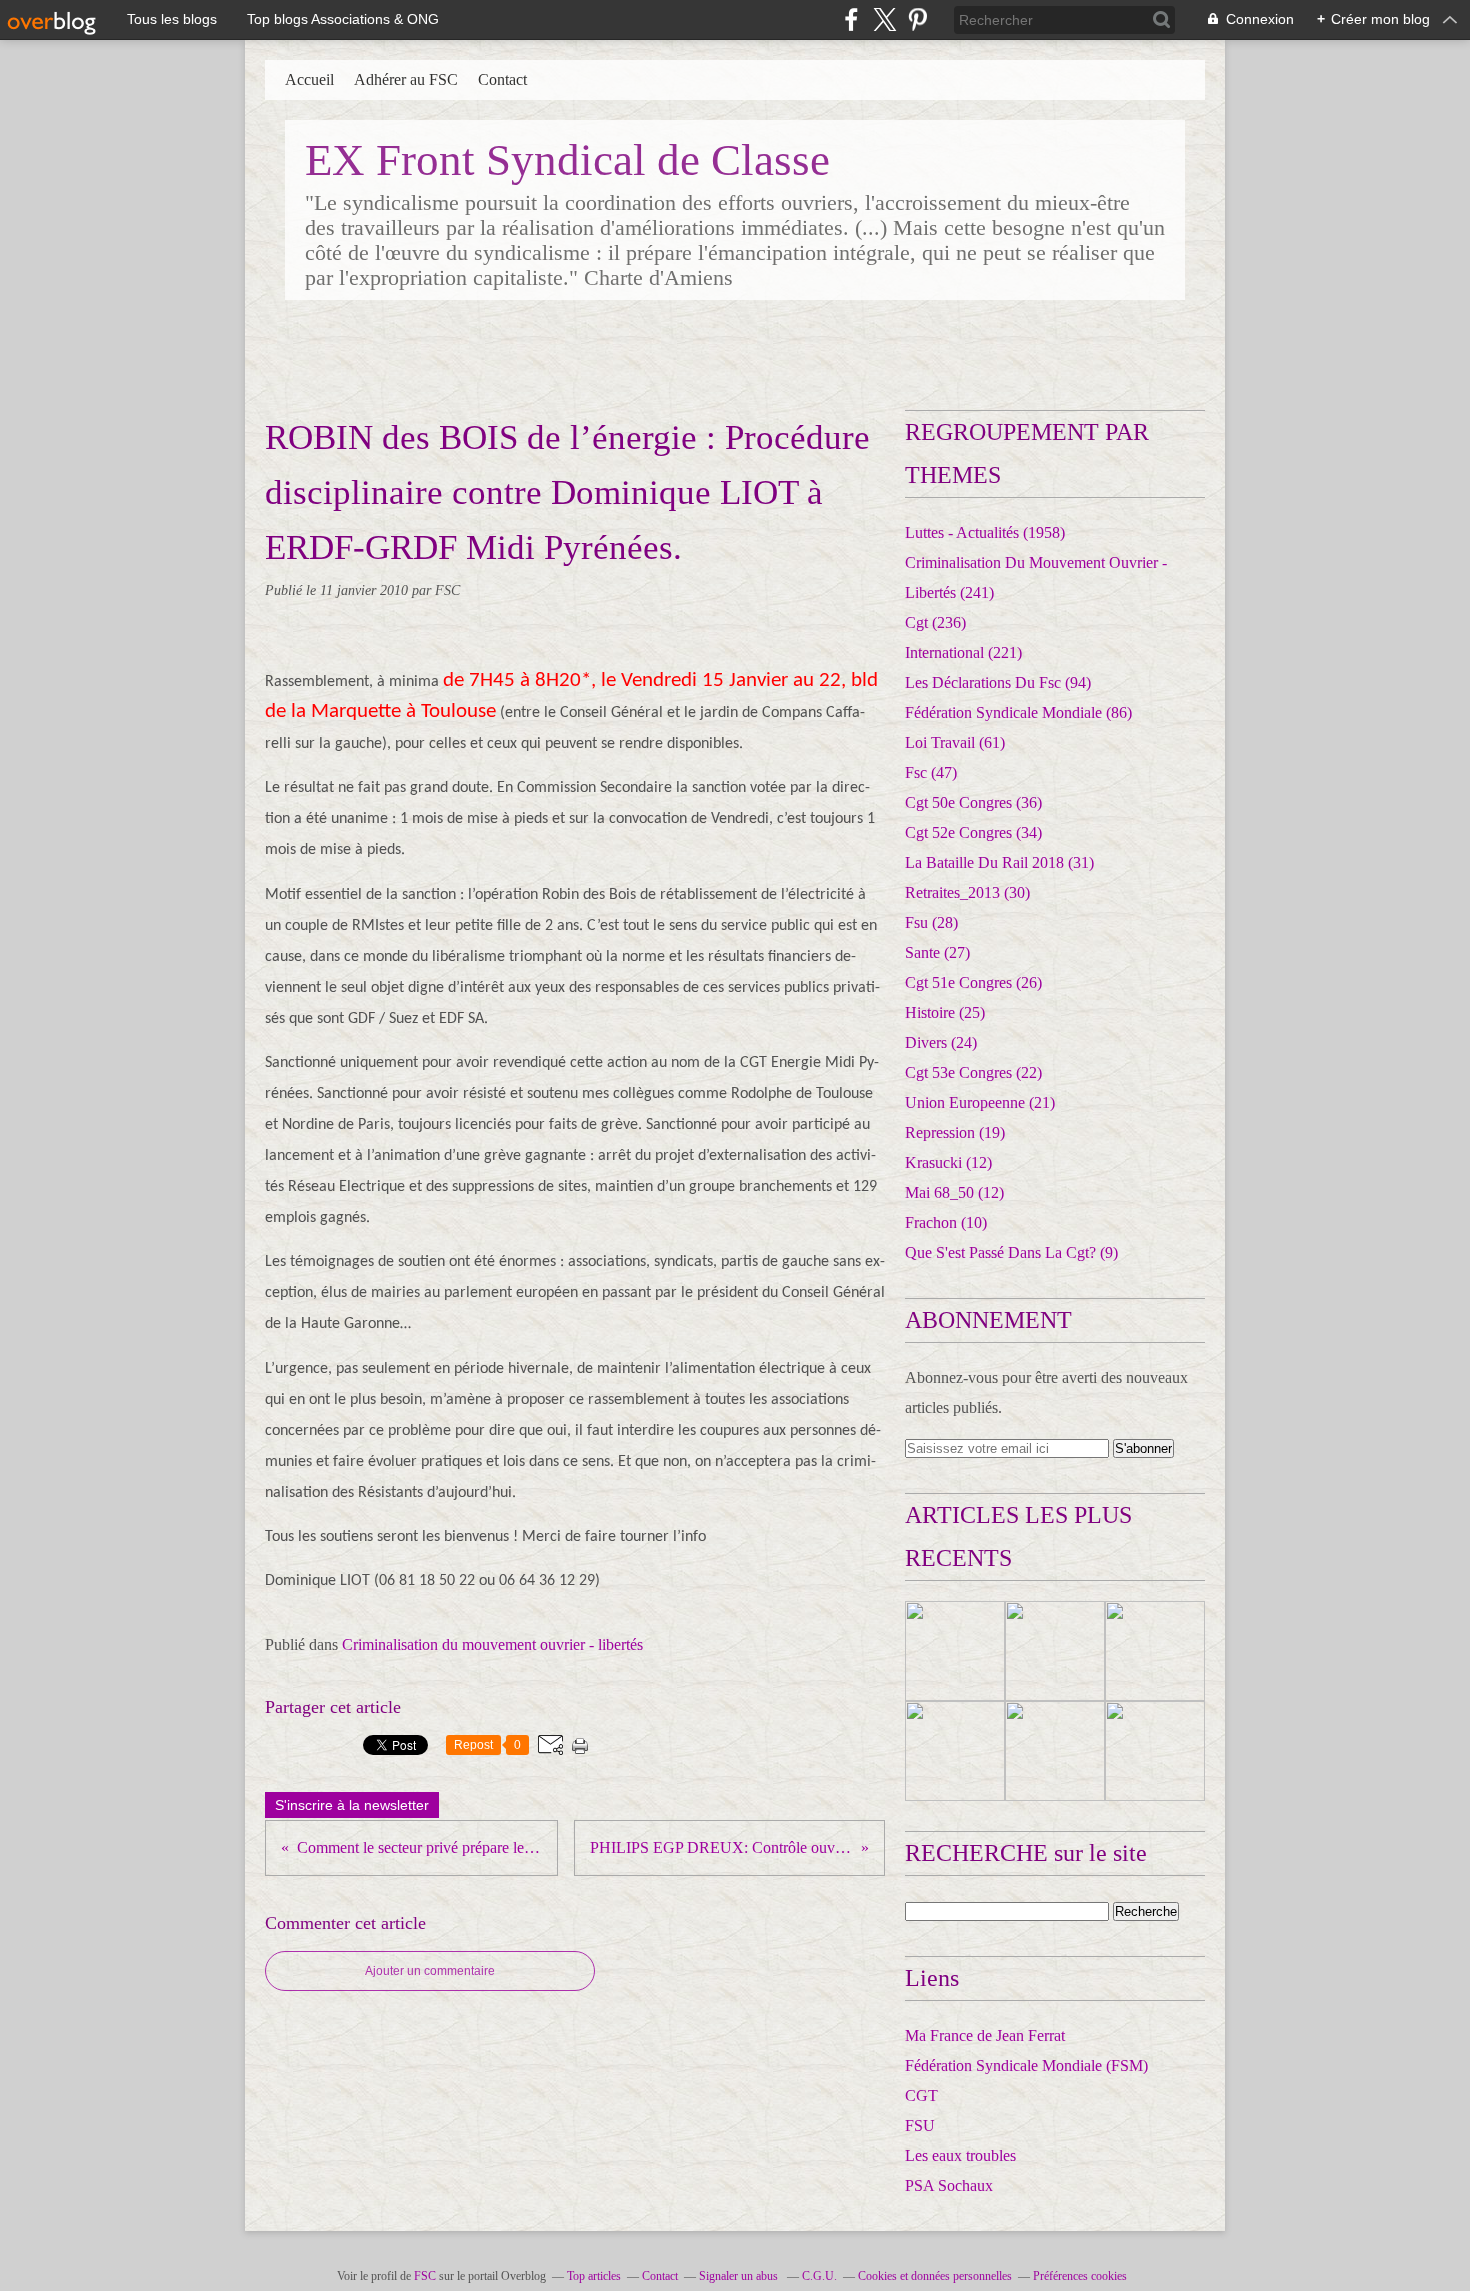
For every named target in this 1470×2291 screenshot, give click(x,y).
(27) (937, 952)
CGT (921, 2095)
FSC (425, 2276)
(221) (963, 652)
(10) (946, 1222)
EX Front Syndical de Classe (567, 160)
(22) (973, 1072)
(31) (999, 862)
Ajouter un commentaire (430, 1971)
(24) (941, 1042)
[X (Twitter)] (884, 19)
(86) (1018, 712)
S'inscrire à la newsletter (352, 1805)
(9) (1011, 1252)
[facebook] (851, 19)
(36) (973, 802)
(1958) (985, 532)
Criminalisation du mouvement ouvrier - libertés (492, 1644)
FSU (920, 2125)
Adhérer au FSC (406, 79)
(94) (998, 682)
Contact (502, 79)
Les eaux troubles (960, 2155)
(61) (955, 742)
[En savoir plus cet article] (955, 1651)
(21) (980, 1102)
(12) (948, 1162)
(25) (945, 1012)
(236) (935, 622)
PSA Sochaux (949, 2185)
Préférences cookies (1080, 2276)
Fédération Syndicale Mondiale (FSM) (1026, 2065)
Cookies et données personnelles (935, 2276)
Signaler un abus (740, 2276)
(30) (967, 892)
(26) (973, 982)
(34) (973, 832)
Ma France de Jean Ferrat (985, 2035)
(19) (955, 1132)
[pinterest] (917, 19)
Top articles (594, 2276)
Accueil (309, 79)
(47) (931, 772)
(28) (931, 922)
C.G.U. (819, 2276)
